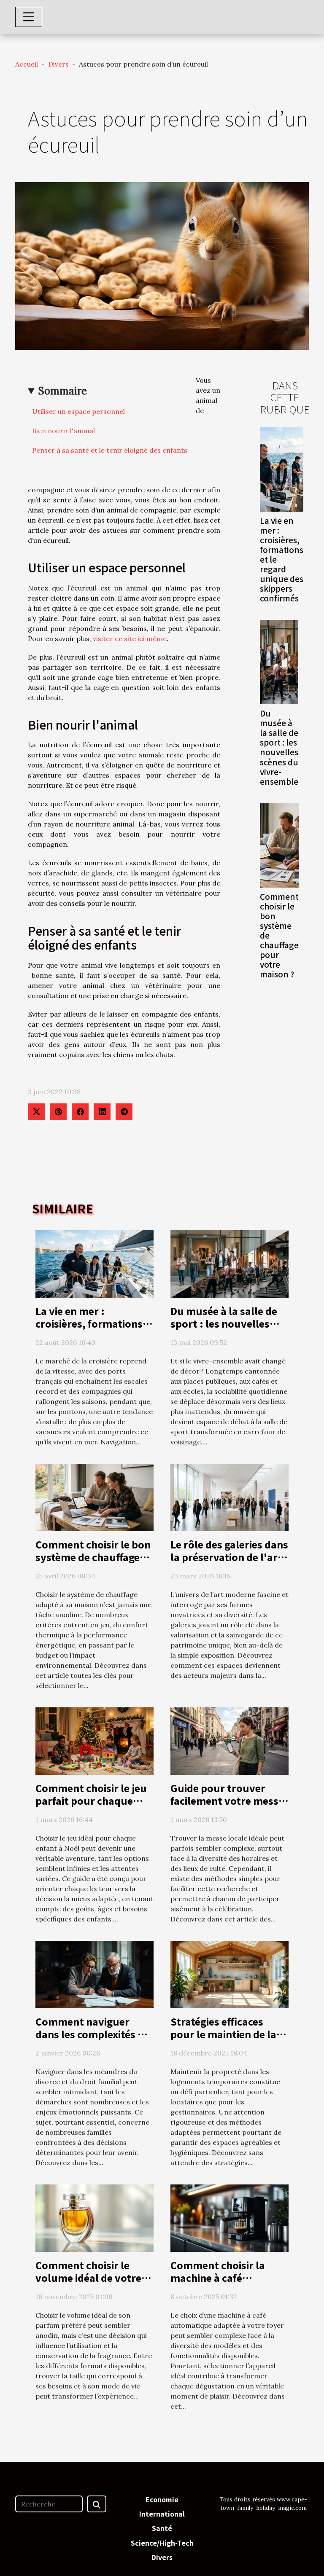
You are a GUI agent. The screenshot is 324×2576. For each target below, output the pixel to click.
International (162, 2514)
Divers (58, 64)
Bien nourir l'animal (63, 431)
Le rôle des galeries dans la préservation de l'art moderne (229, 1557)
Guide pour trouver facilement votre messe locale (227, 1801)
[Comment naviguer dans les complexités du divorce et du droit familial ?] (94, 1974)
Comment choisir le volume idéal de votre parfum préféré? (88, 2278)
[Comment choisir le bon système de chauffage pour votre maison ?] (279, 845)
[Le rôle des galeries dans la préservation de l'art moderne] (229, 1497)
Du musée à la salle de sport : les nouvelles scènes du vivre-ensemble (279, 747)
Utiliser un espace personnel (78, 411)
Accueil (27, 64)
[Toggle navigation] (29, 17)
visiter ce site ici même (130, 639)
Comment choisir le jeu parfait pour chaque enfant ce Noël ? (91, 1801)
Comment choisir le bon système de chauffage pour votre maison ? (93, 1557)
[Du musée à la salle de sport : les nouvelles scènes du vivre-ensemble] (279, 662)
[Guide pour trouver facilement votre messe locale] (229, 1740)
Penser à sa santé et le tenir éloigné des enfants (110, 450)
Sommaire (63, 391)
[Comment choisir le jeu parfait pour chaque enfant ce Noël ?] (94, 1740)
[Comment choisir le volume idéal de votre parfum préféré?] (94, 2217)
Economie (162, 2499)
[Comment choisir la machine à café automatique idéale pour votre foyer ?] (229, 2217)
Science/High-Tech (162, 2543)
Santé (162, 2528)
